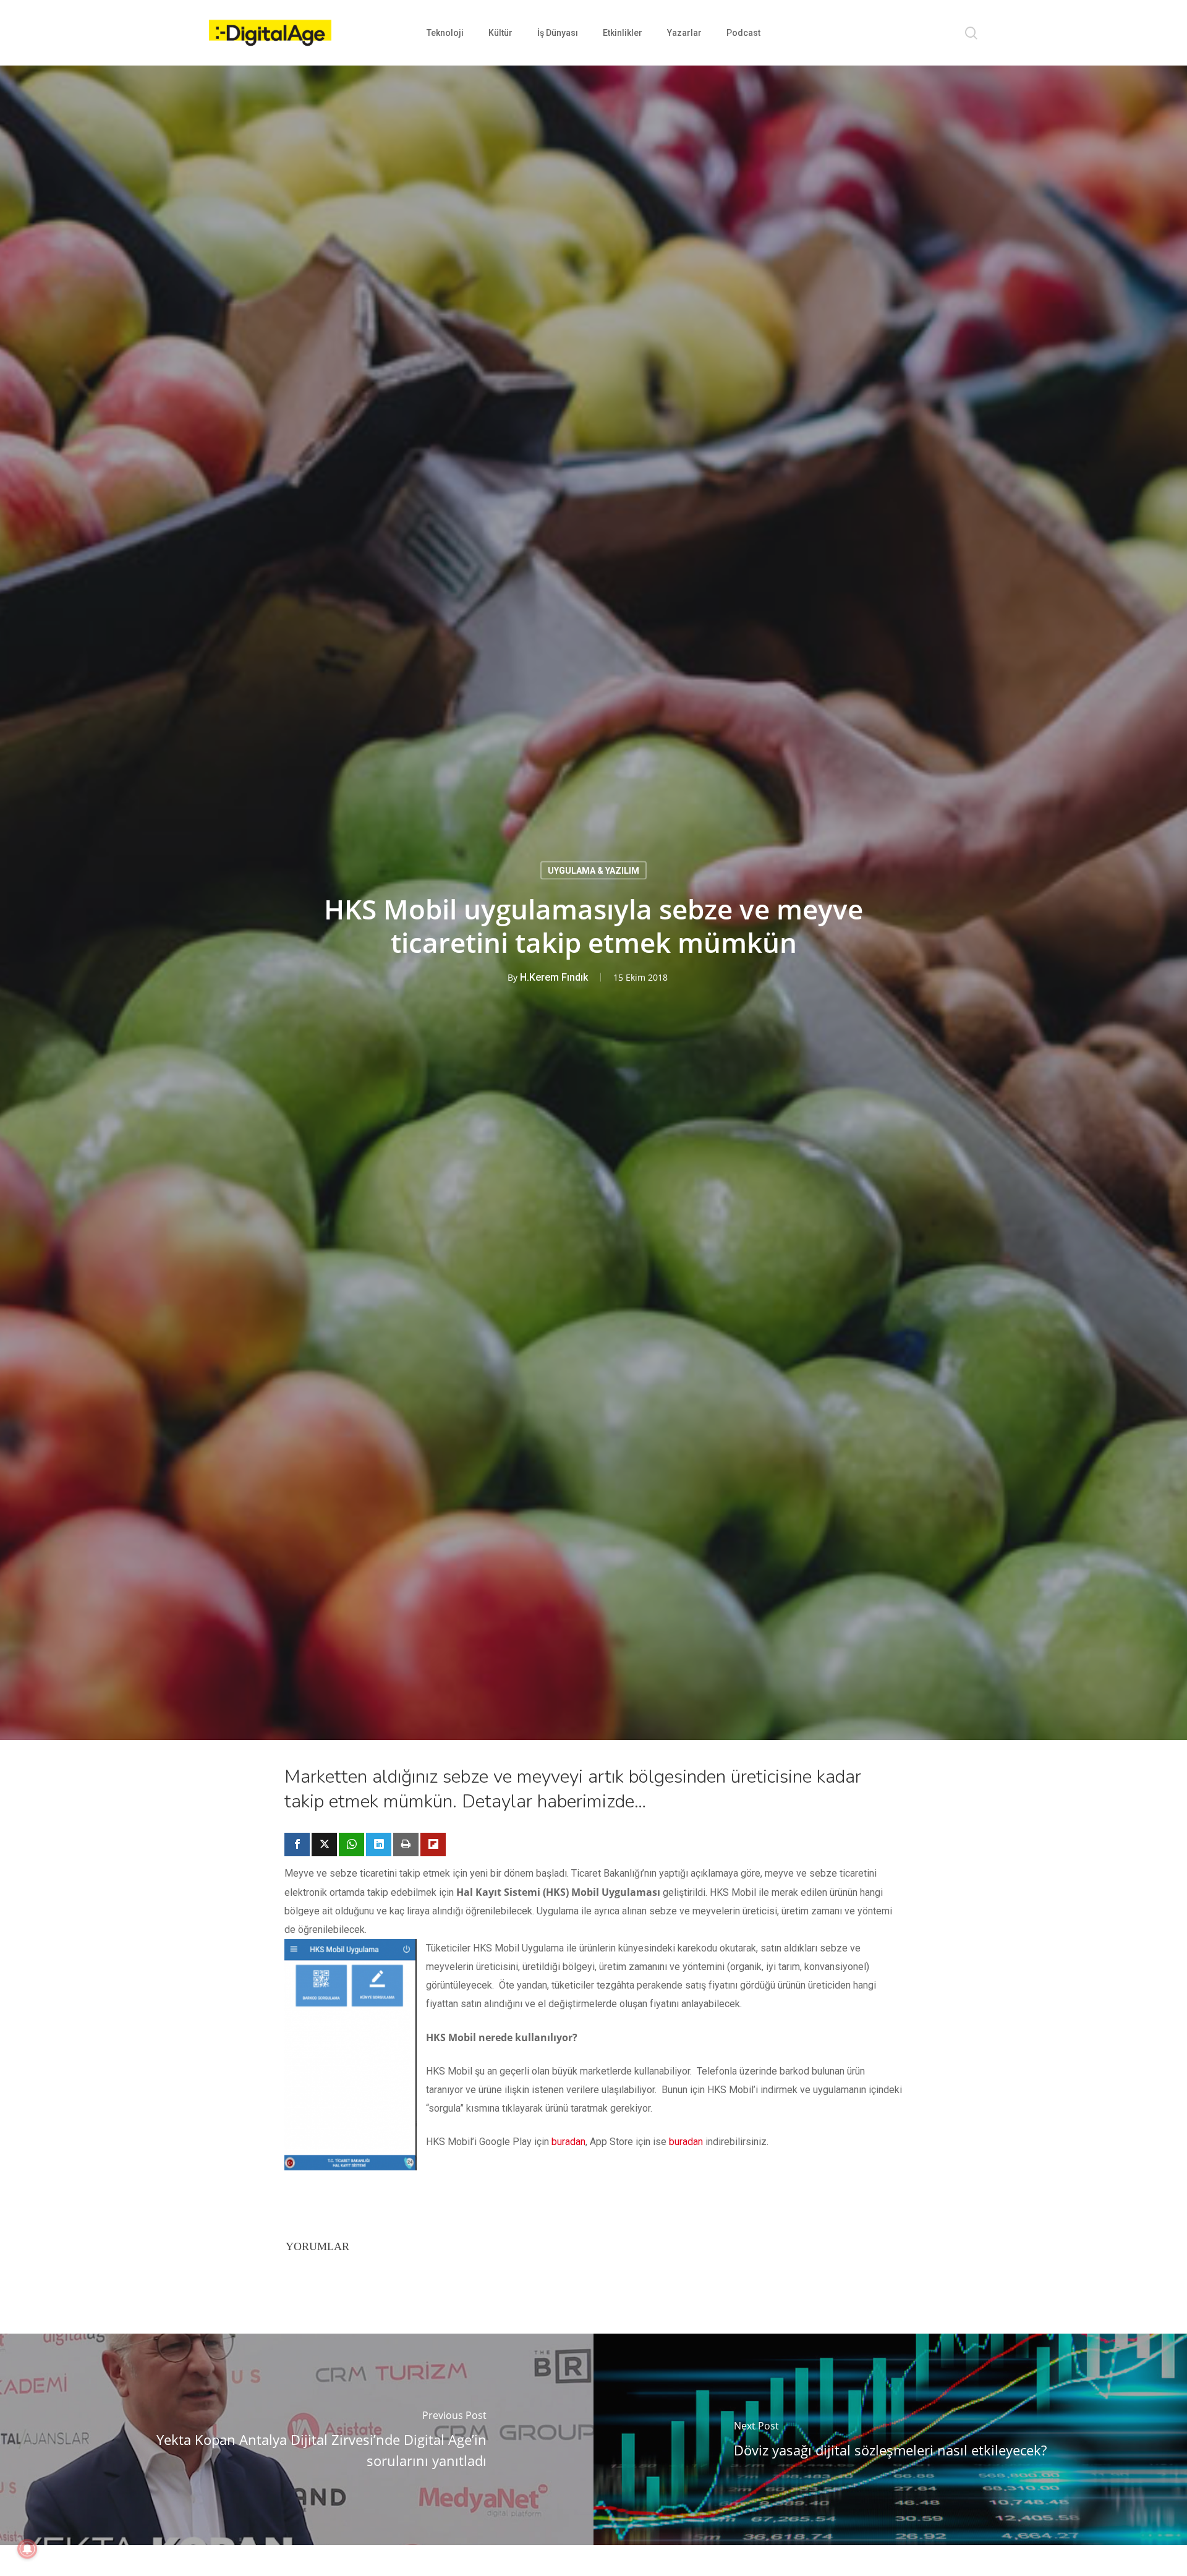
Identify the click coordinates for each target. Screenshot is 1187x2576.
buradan (568, 2142)
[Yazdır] (406, 1845)
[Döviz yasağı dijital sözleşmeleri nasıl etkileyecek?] (890, 2439)
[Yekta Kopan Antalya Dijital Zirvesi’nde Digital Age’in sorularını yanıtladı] (297, 2439)
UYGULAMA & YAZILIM (593, 870)
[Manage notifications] (27, 2549)
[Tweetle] (324, 1845)
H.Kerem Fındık (554, 977)
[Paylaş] (297, 1845)
